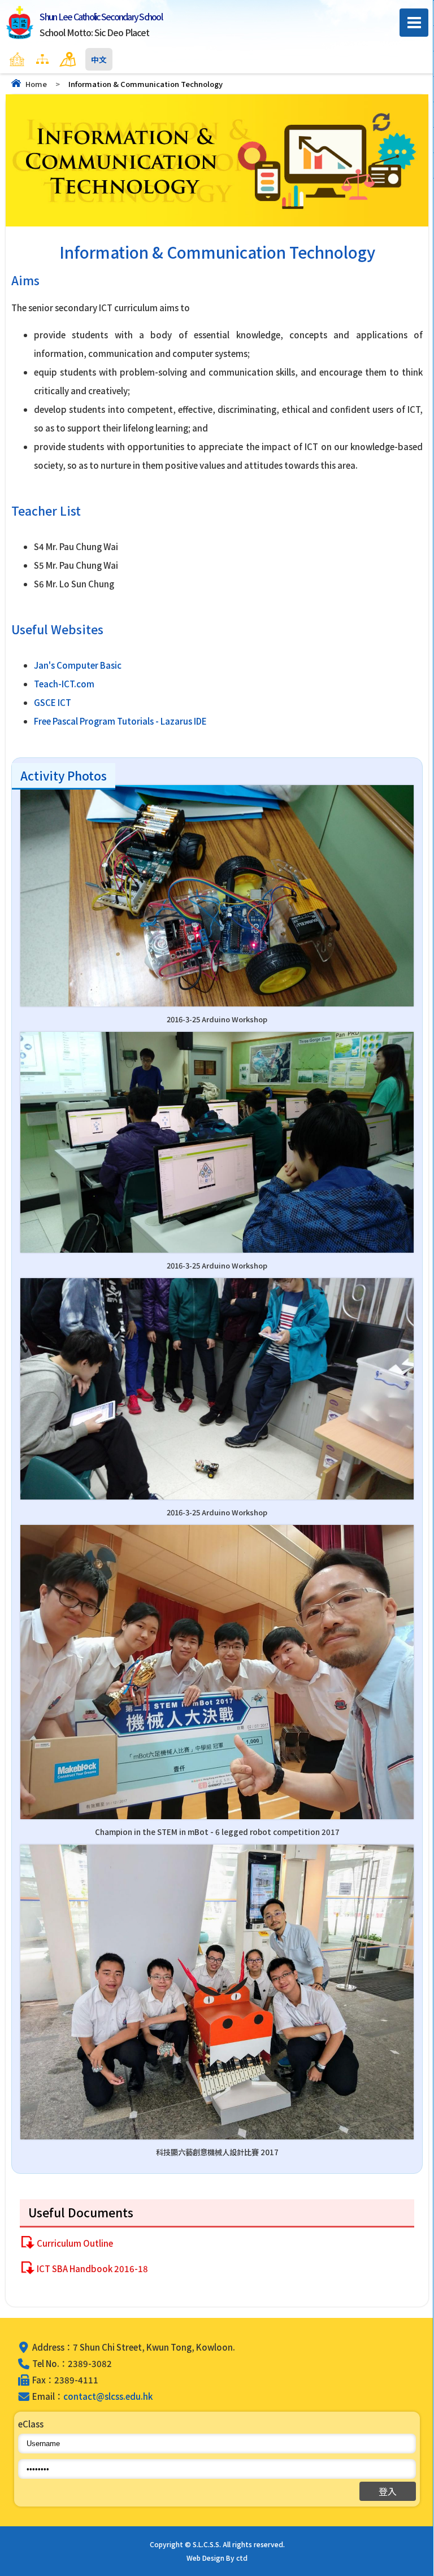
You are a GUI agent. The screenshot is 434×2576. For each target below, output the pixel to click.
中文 (99, 59)
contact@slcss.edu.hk (108, 2396)
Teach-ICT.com (64, 684)
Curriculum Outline (75, 2243)
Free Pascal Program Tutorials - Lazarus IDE (120, 721)
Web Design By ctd (217, 2558)
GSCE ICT (53, 702)
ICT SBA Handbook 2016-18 (92, 2268)
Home (36, 84)
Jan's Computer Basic (78, 665)
